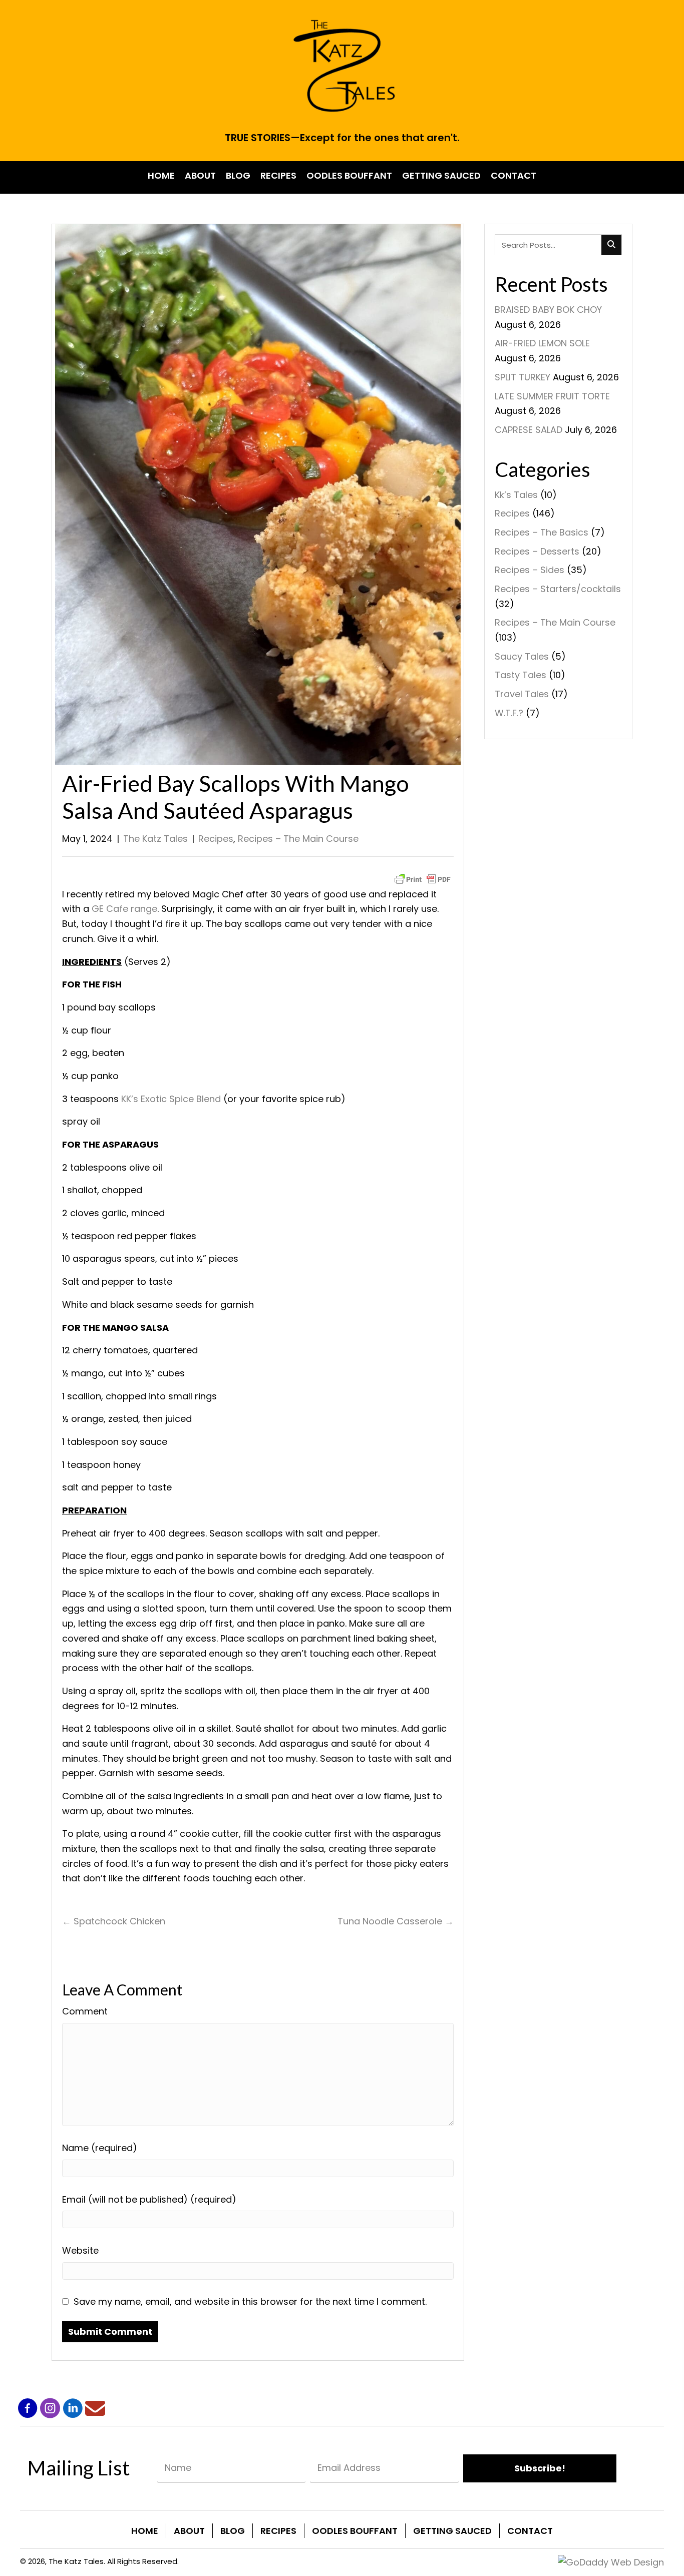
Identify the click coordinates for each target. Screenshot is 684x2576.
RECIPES (278, 2531)
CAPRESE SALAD (529, 430)
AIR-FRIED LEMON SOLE (542, 343)
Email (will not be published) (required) (149, 2199)
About (189, 2531)
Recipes (216, 839)
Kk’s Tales (516, 495)
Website (80, 2250)
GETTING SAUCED (452, 2531)
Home (145, 2531)
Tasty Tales (521, 675)
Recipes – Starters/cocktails (558, 589)
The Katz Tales (155, 839)
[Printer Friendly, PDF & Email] (423, 879)
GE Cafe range (124, 909)
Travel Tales (522, 694)
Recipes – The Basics (542, 532)
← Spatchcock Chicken (114, 1921)
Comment (85, 2011)
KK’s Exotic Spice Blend (171, 1099)
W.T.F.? (509, 713)
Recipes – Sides (530, 570)
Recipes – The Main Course (298, 839)
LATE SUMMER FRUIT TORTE (552, 396)
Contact (530, 2531)
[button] (28, 2408)
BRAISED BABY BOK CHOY (548, 310)
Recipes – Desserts (537, 551)
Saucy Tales (522, 656)
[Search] (611, 245)
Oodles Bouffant (355, 2531)
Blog (233, 2531)
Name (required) (100, 2148)
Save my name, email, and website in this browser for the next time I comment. (250, 2301)
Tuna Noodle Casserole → (396, 1921)
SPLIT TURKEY (523, 377)
